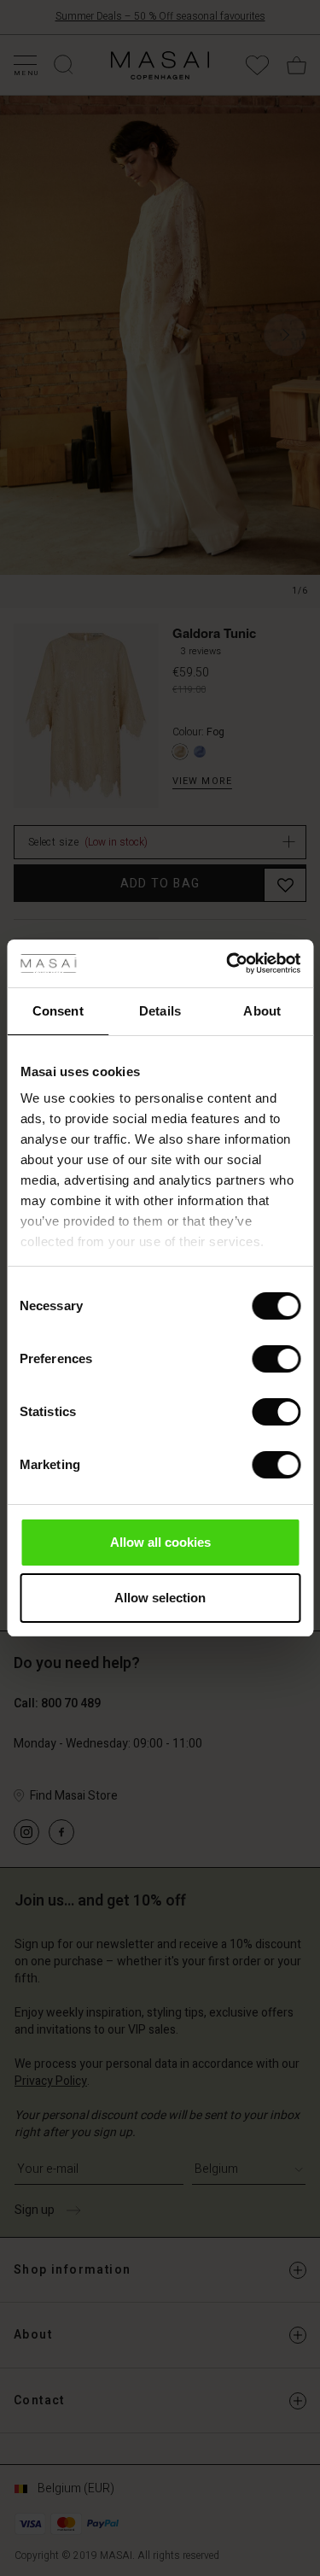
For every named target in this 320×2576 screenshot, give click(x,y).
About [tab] (262, 1011)
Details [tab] (160, 1011)
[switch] (276, 1359)
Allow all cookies (160, 1542)
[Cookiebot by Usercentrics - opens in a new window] (228, 963)
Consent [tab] (58, 1011)
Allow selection (160, 1598)
